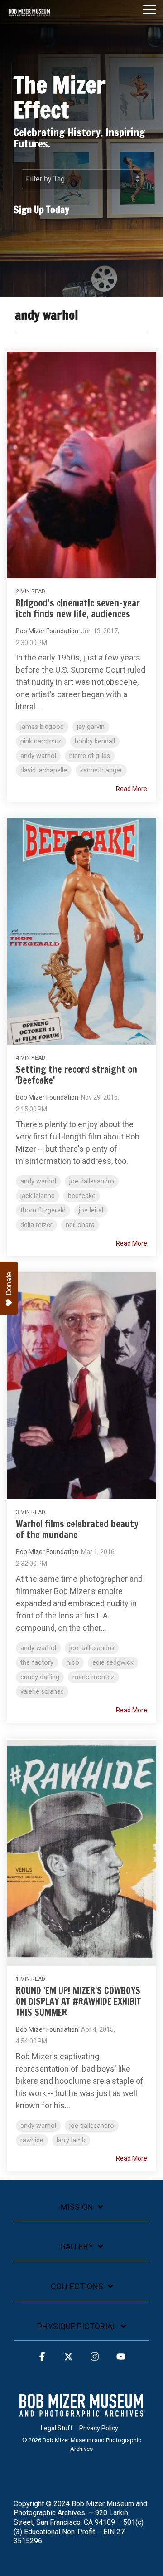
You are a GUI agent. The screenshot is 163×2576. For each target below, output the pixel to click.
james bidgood (42, 727)
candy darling (40, 1677)
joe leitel (91, 1210)
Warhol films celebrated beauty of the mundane (77, 1529)
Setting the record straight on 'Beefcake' (77, 1075)
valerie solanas (42, 1692)
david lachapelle (44, 770)
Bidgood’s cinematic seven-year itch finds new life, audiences (78, 609)
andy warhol (38, 756)
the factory (37, 1663)
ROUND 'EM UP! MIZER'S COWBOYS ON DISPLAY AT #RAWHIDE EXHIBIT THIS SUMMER (78, 2002)
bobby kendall (95, 741)
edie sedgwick (113, 1663)
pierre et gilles (90, 756)
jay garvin (91, 727)
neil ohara (80, 1225)
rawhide (32, 2140)
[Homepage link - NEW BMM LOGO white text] (81, 2413)
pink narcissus (41, 741)
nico (73, 1663)
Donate (9, 1284)
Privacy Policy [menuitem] (99, 2428)
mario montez (93, 1677)
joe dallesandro (92, 1181)
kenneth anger (101, 770)
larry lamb (71, 2140)
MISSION (77, 2207)
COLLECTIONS (77, 2286)
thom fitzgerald (43, 1210)
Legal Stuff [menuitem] (57, 2428)
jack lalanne (38, 1196)
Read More (132, 789)
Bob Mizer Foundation (47, 631)
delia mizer (36, 1225)
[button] (150, 9)
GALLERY (77, 2246)
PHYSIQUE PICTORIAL (77, 2326)
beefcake (82, 1196)
